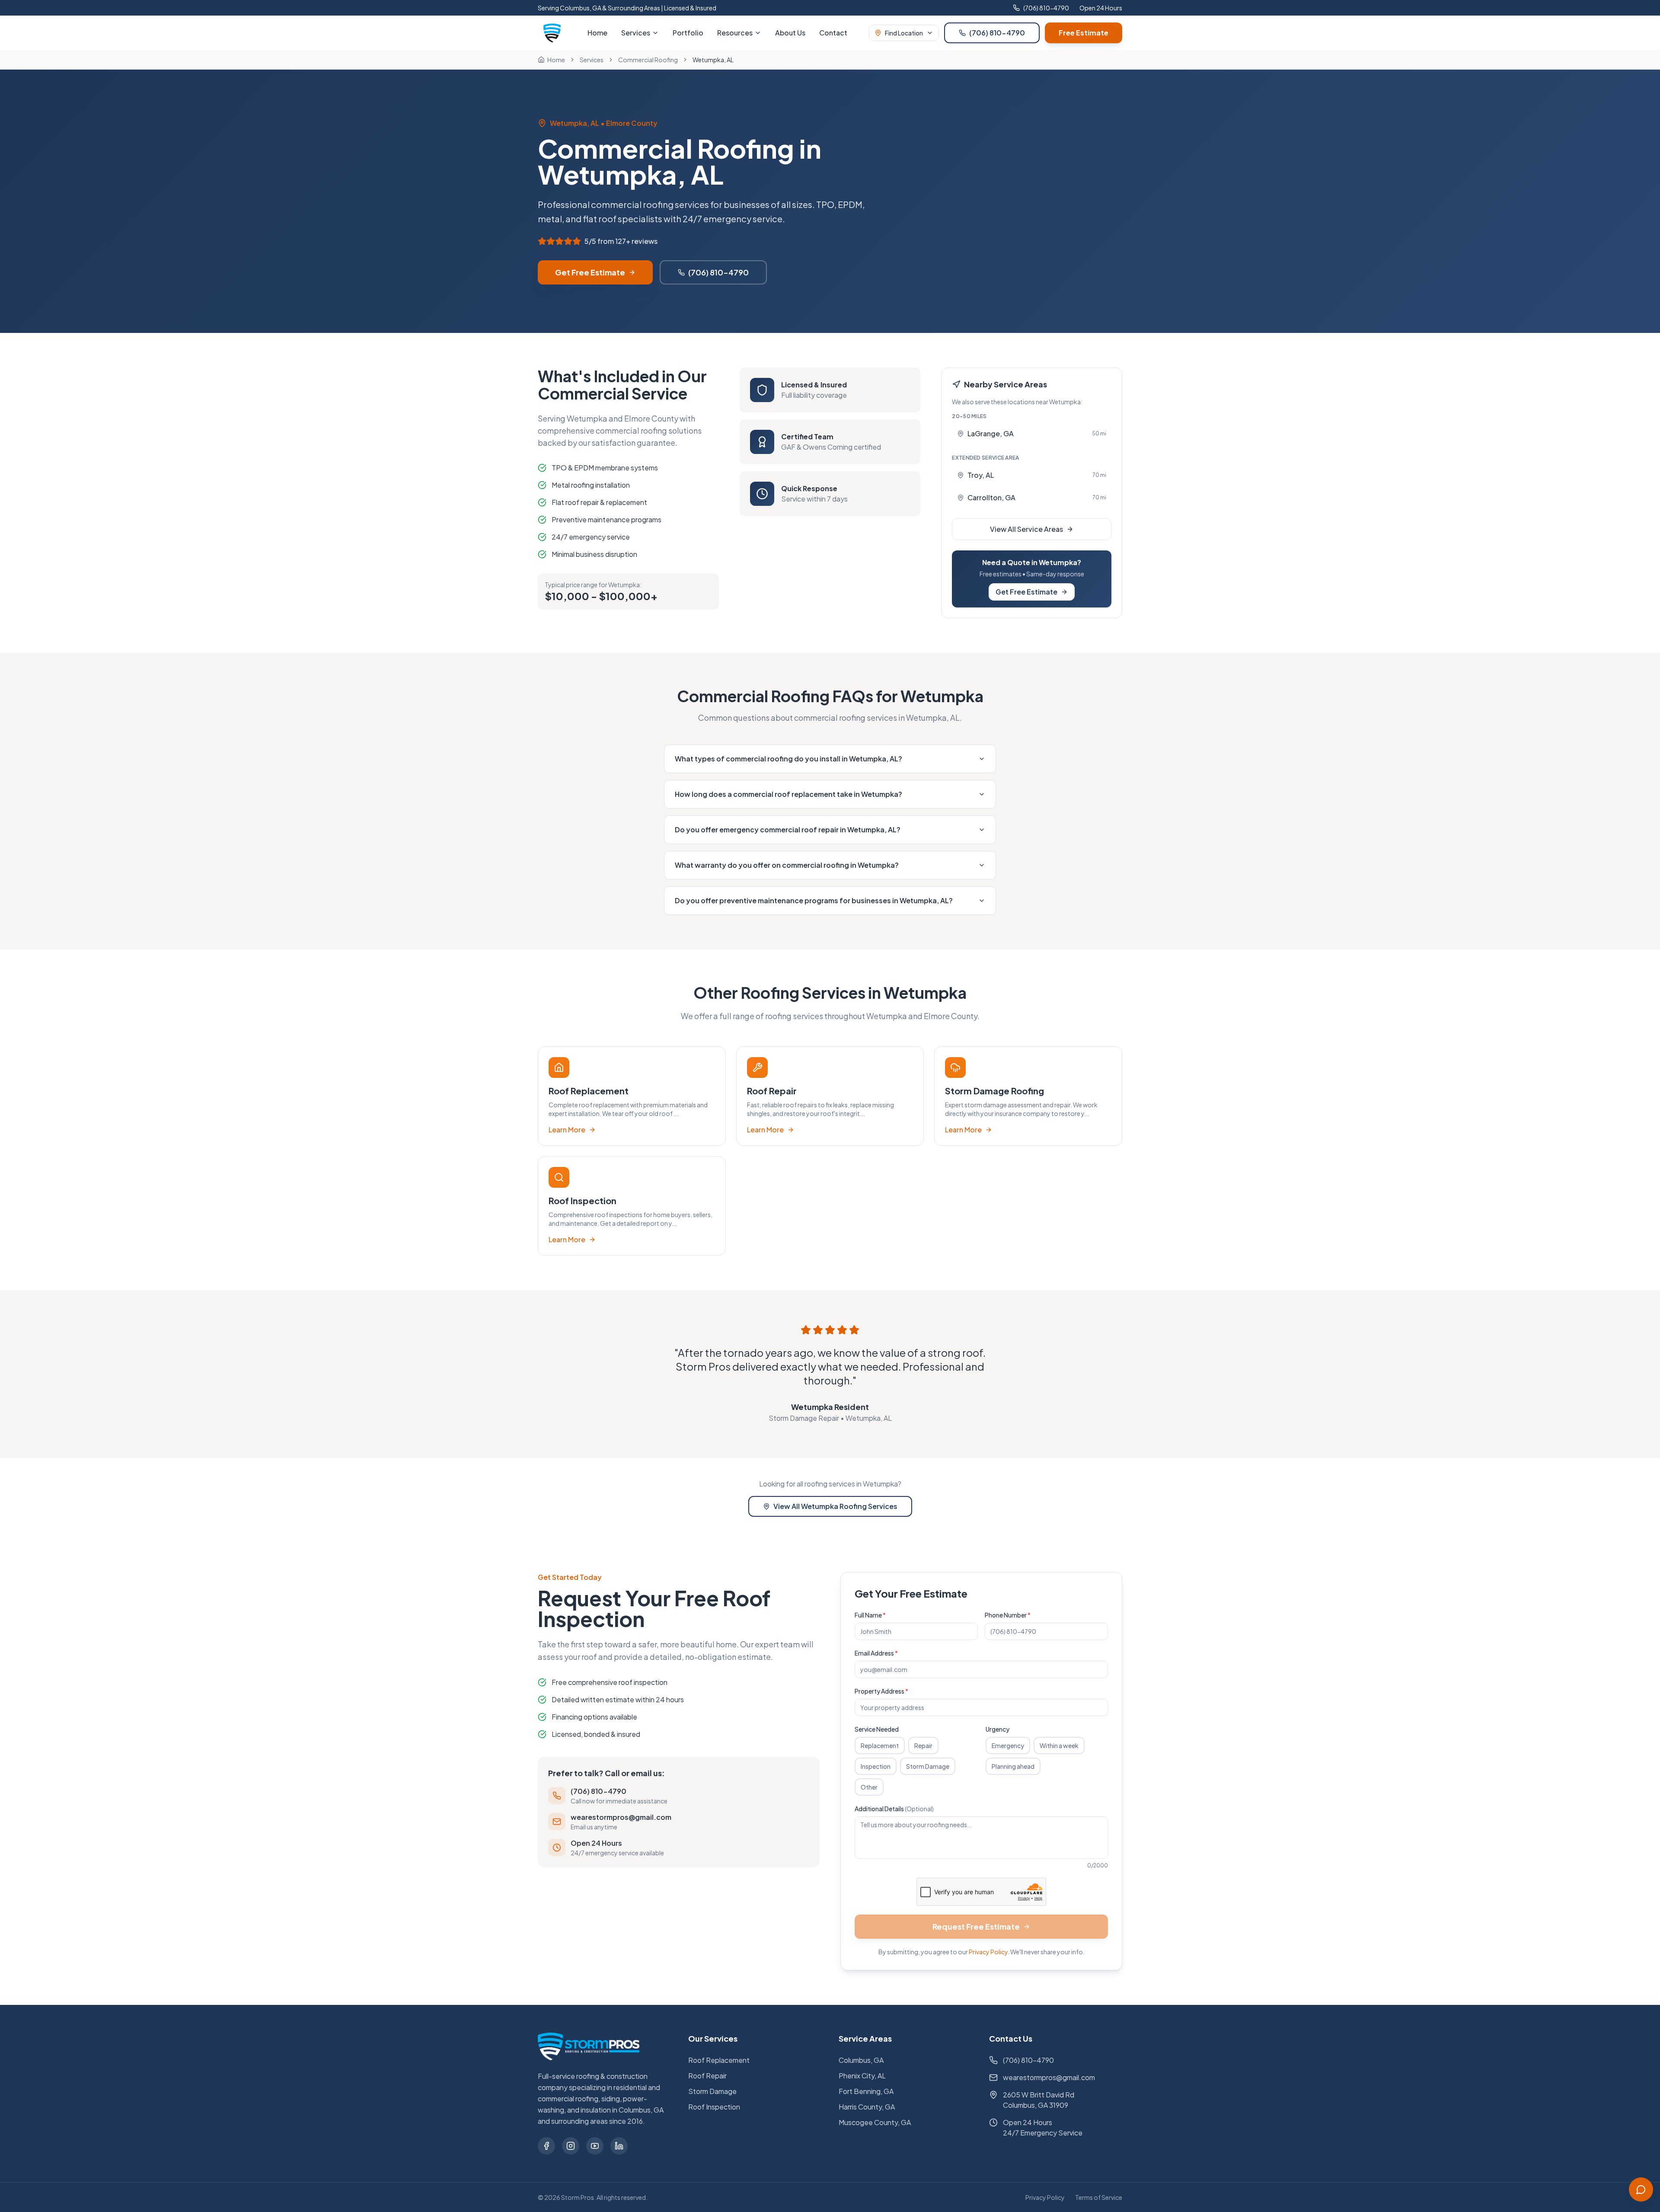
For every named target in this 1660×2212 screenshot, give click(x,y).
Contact (833, 33)
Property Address (881, 1691)
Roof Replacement (719, 2060)
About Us (790, 33)
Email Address (876, 1653)
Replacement (880, 1745)
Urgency (998, 1729)
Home (597, 33)
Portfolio (688, 33)
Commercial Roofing (648, 60)
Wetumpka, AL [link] (713, 60)
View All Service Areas (1026, 529)
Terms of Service (1099, 2197)
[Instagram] (571, 2146)
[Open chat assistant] (1641, 2190)
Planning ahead (1013, 1766)
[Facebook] (546, 2146)
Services (636, 33)
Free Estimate (1084, 33)
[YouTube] (595, 2146)
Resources (735, 33)
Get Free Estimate (590, 272)
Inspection (876, 1766)
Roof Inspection (714, 2107)
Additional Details (894, 1809)
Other (869, 1787)
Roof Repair (707, 2076)
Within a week (1059, 1745)
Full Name (870, 1615)
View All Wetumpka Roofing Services (835, 1506)
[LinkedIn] (619, 2146)
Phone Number (1008, 1615)
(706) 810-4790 (1046, 8)
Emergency (1008, 1745)
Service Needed (877, 1729)
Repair (923, 1745)
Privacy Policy (988, 1952)
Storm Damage (928, 1766)
